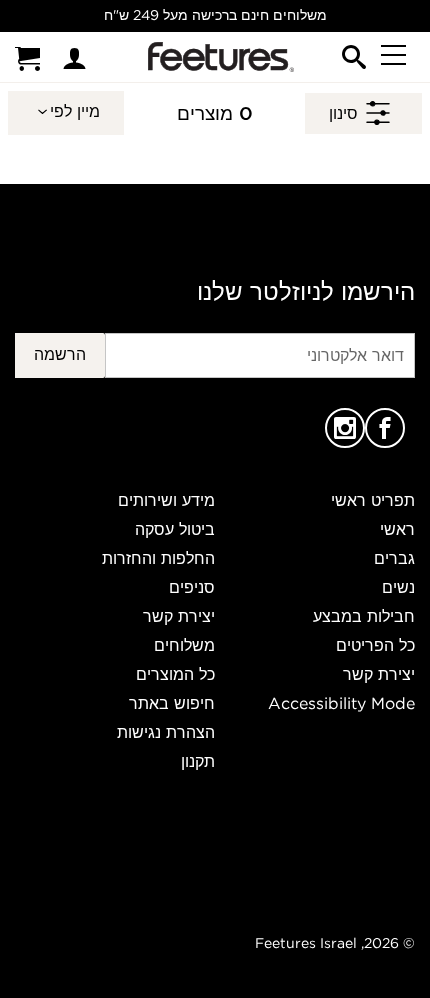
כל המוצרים (175, 674)
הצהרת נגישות (166, 732)
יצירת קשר (379, 674)
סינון (343, 113)
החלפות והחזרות (158, 558)
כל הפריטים (375, 645)
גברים (394, 558)
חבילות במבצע (364, 616)
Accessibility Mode (341, 703)
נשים (398, 587)
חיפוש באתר (172, 703)
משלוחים (184, 645)
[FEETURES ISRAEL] (217, 57)
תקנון (198, 761)
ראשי (397, 529)
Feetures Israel (306, 942)
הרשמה (60, 354)
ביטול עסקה (175, 529)
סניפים (192, 587)
